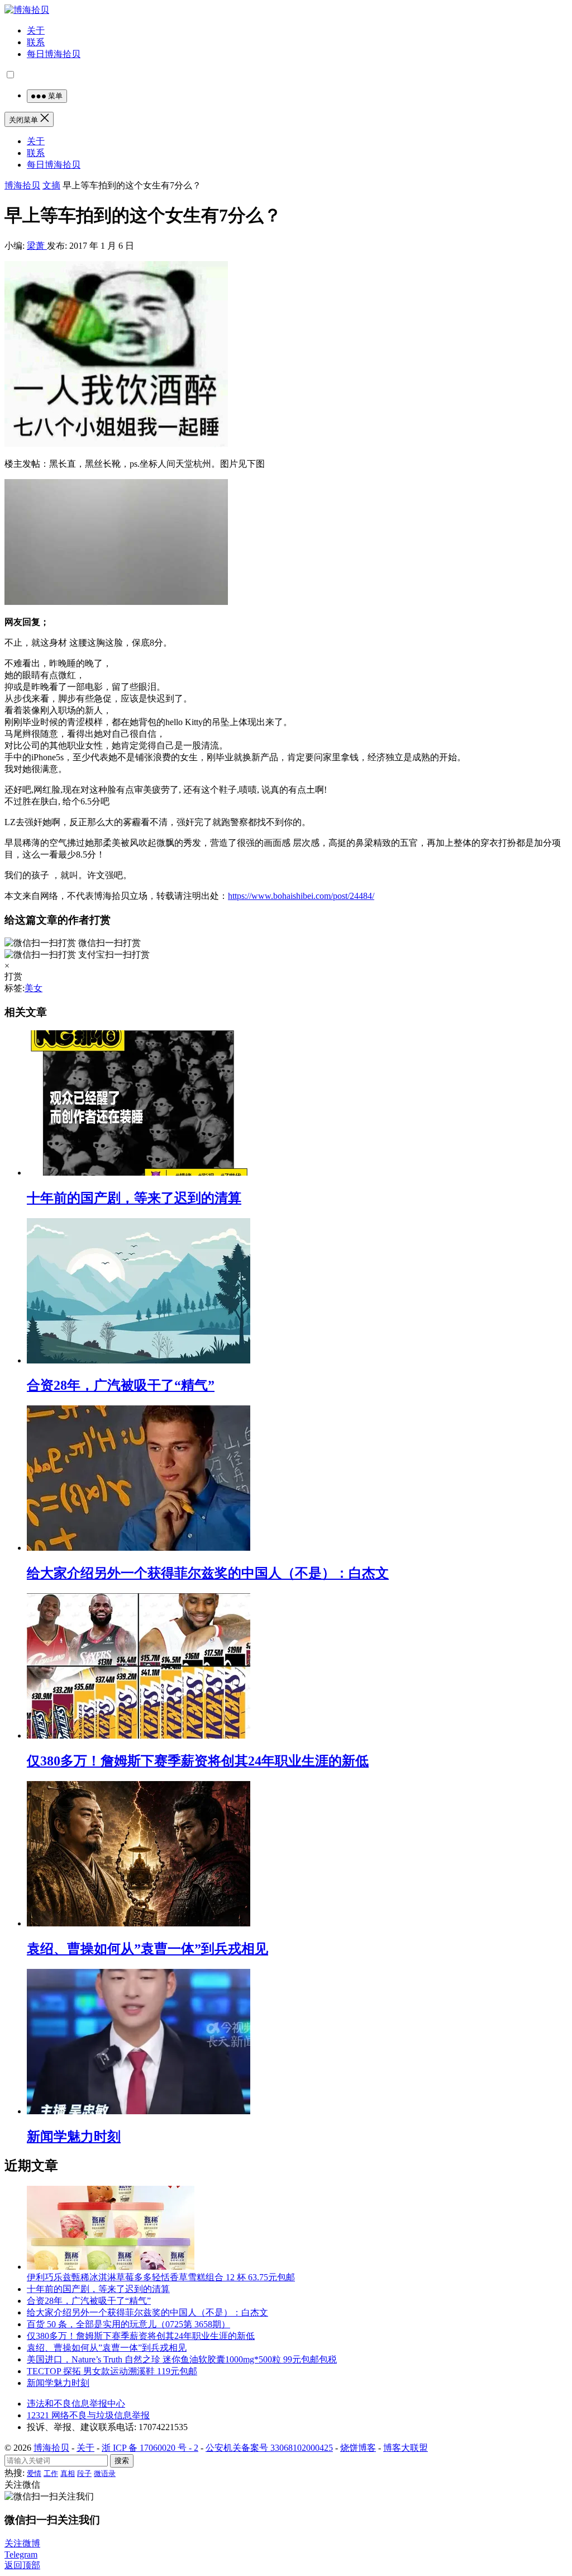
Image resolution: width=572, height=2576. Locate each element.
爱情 (34, 2473)
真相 (68, 2473)
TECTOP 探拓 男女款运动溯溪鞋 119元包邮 (112, 2371)
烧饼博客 (358, 2448)
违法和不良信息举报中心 (76, 2404)
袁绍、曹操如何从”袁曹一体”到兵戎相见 (147, 1949)
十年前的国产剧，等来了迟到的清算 (134, 1198)
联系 (36, 42)
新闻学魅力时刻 (74, 2137)
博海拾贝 (22, 185)
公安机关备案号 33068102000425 (269, 2448)
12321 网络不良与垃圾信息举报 (88, 2415)
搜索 (122, 2461)
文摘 (51, 185)
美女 (34, 988)
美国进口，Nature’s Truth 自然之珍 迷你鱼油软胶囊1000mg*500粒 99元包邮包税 (182, 2359)
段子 (84, 2473)
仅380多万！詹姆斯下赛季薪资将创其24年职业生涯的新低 (198, 1761)
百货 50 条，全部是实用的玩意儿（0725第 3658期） (128, 2324)
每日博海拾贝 (54, 54)
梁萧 (37, 246)
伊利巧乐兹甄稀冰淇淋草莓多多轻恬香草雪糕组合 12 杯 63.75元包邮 (161, 2277)
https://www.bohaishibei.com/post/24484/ (301, 896)
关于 (36, 30)
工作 (51, 2473)
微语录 (105, 2473)
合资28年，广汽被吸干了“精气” (121, 1385)
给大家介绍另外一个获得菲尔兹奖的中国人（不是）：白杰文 (208, 1573)
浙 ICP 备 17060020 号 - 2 (150, 2448)
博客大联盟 (406, 2448)
